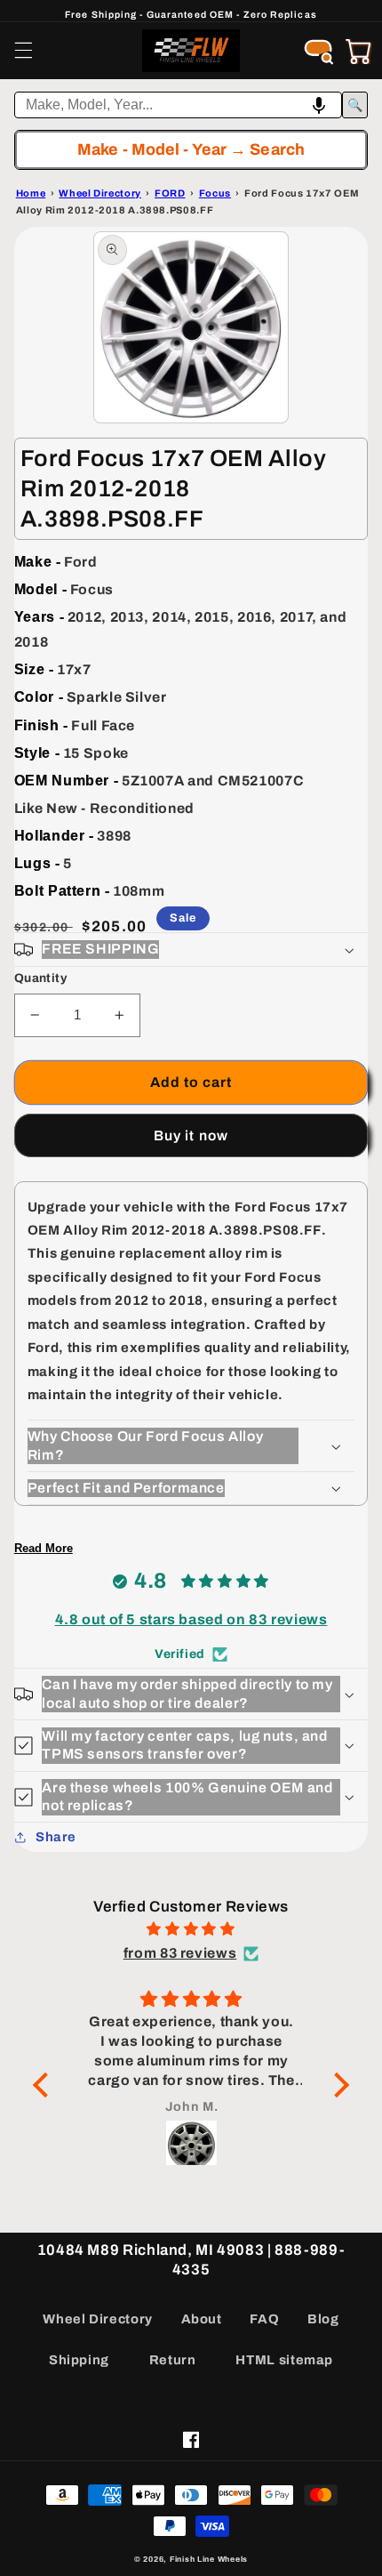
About (202, 2319)
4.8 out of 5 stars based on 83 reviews (191, 1619)
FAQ (264, 2319)
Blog (323, 2319)
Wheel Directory (97, 2319)
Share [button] (56, 1837)
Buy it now (191, 1135)
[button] (23, 51)
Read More (44, 1548)
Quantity (40, 978)
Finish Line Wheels (209, 2559)
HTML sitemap (284, 2360)
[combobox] (179, 105)
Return (173, 2360)
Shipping (79, 2360)
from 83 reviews (180, 1953)
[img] (191, 1929)
